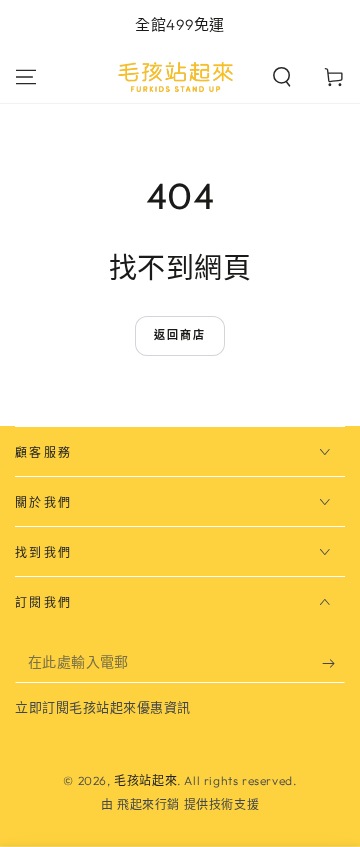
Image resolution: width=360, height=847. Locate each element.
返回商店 (180, 335)
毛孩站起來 (145, 780)
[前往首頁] (175, 77)
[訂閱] (333, 663)
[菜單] (26, 77)
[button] (282, 77)
